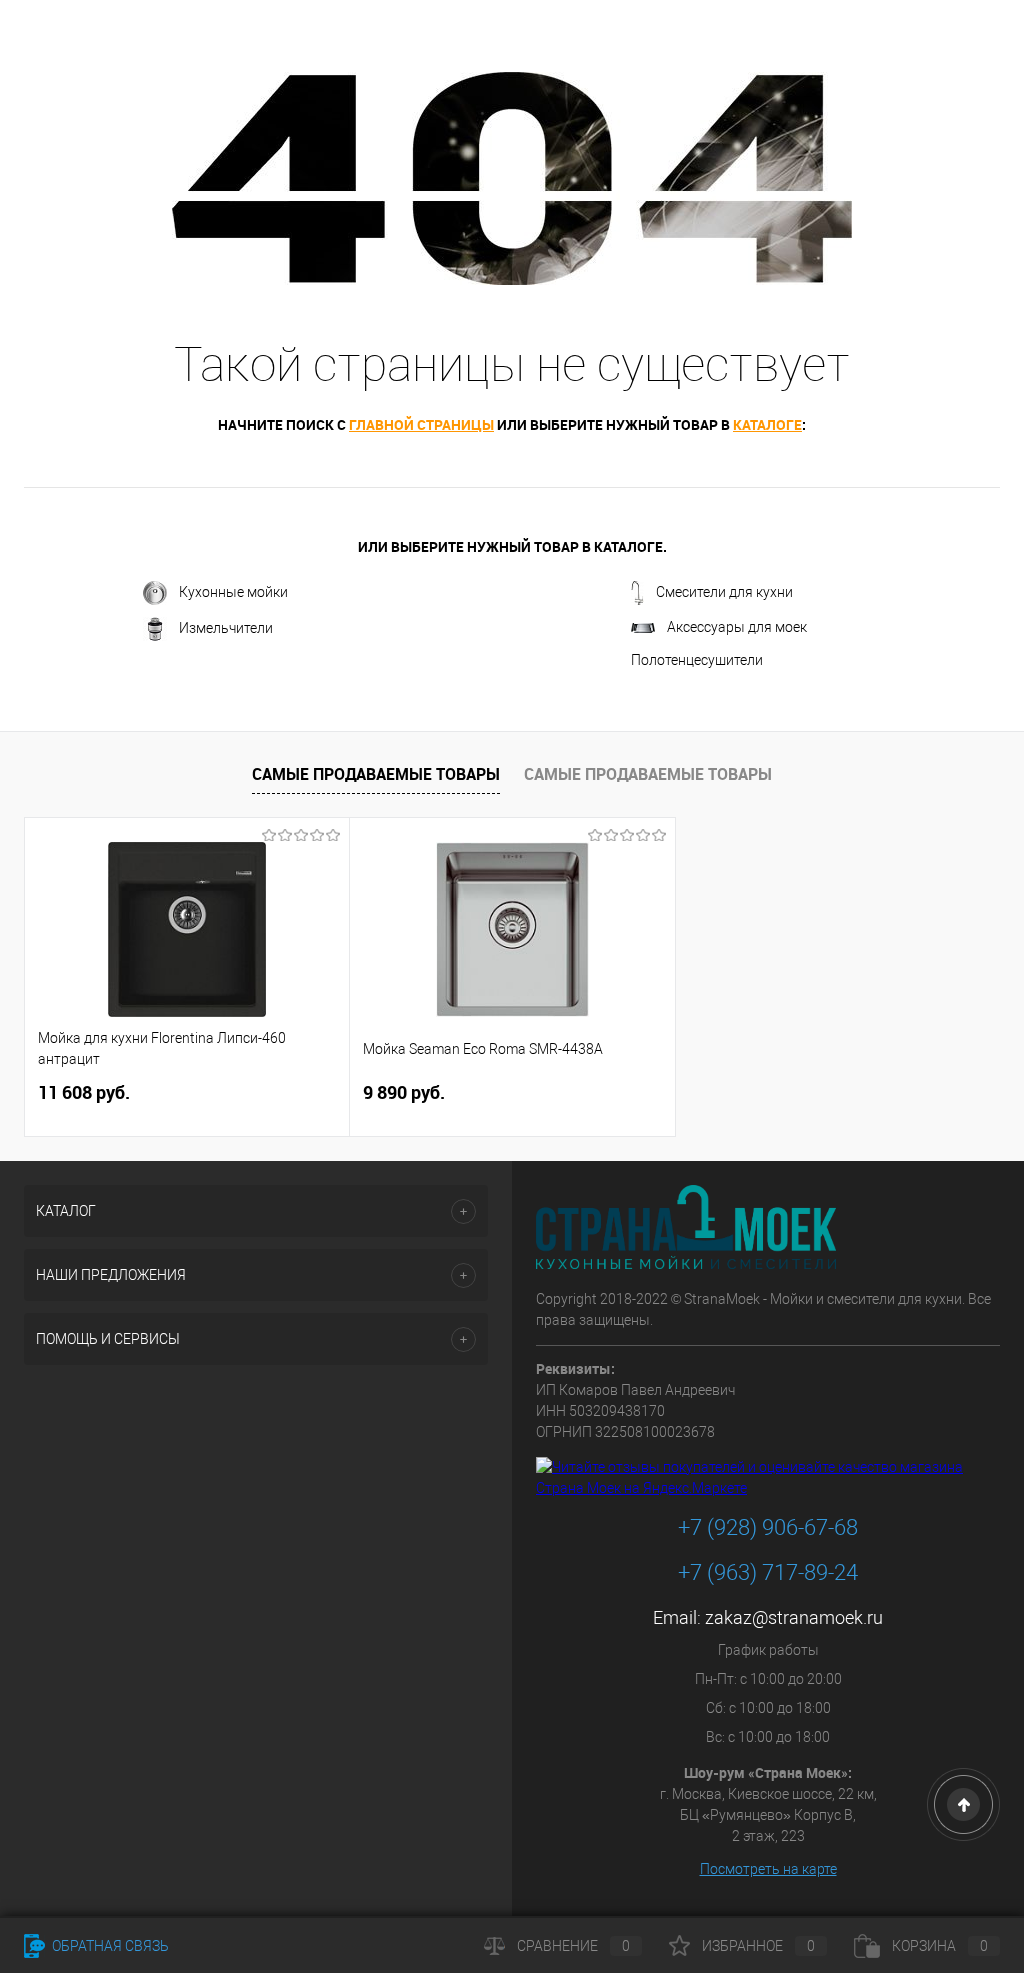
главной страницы (421, 424)
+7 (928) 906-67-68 (768, 1527)
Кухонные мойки (233, 592)
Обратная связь (109, 1946)
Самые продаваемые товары (376, 774)
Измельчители (226, 628)
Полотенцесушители (697, 660)
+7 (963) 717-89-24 (768, 1572)
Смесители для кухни (724, 592)
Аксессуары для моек (737, 627)
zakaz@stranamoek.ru (794, 1617)
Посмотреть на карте (768, 1869)
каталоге (767, 424)
